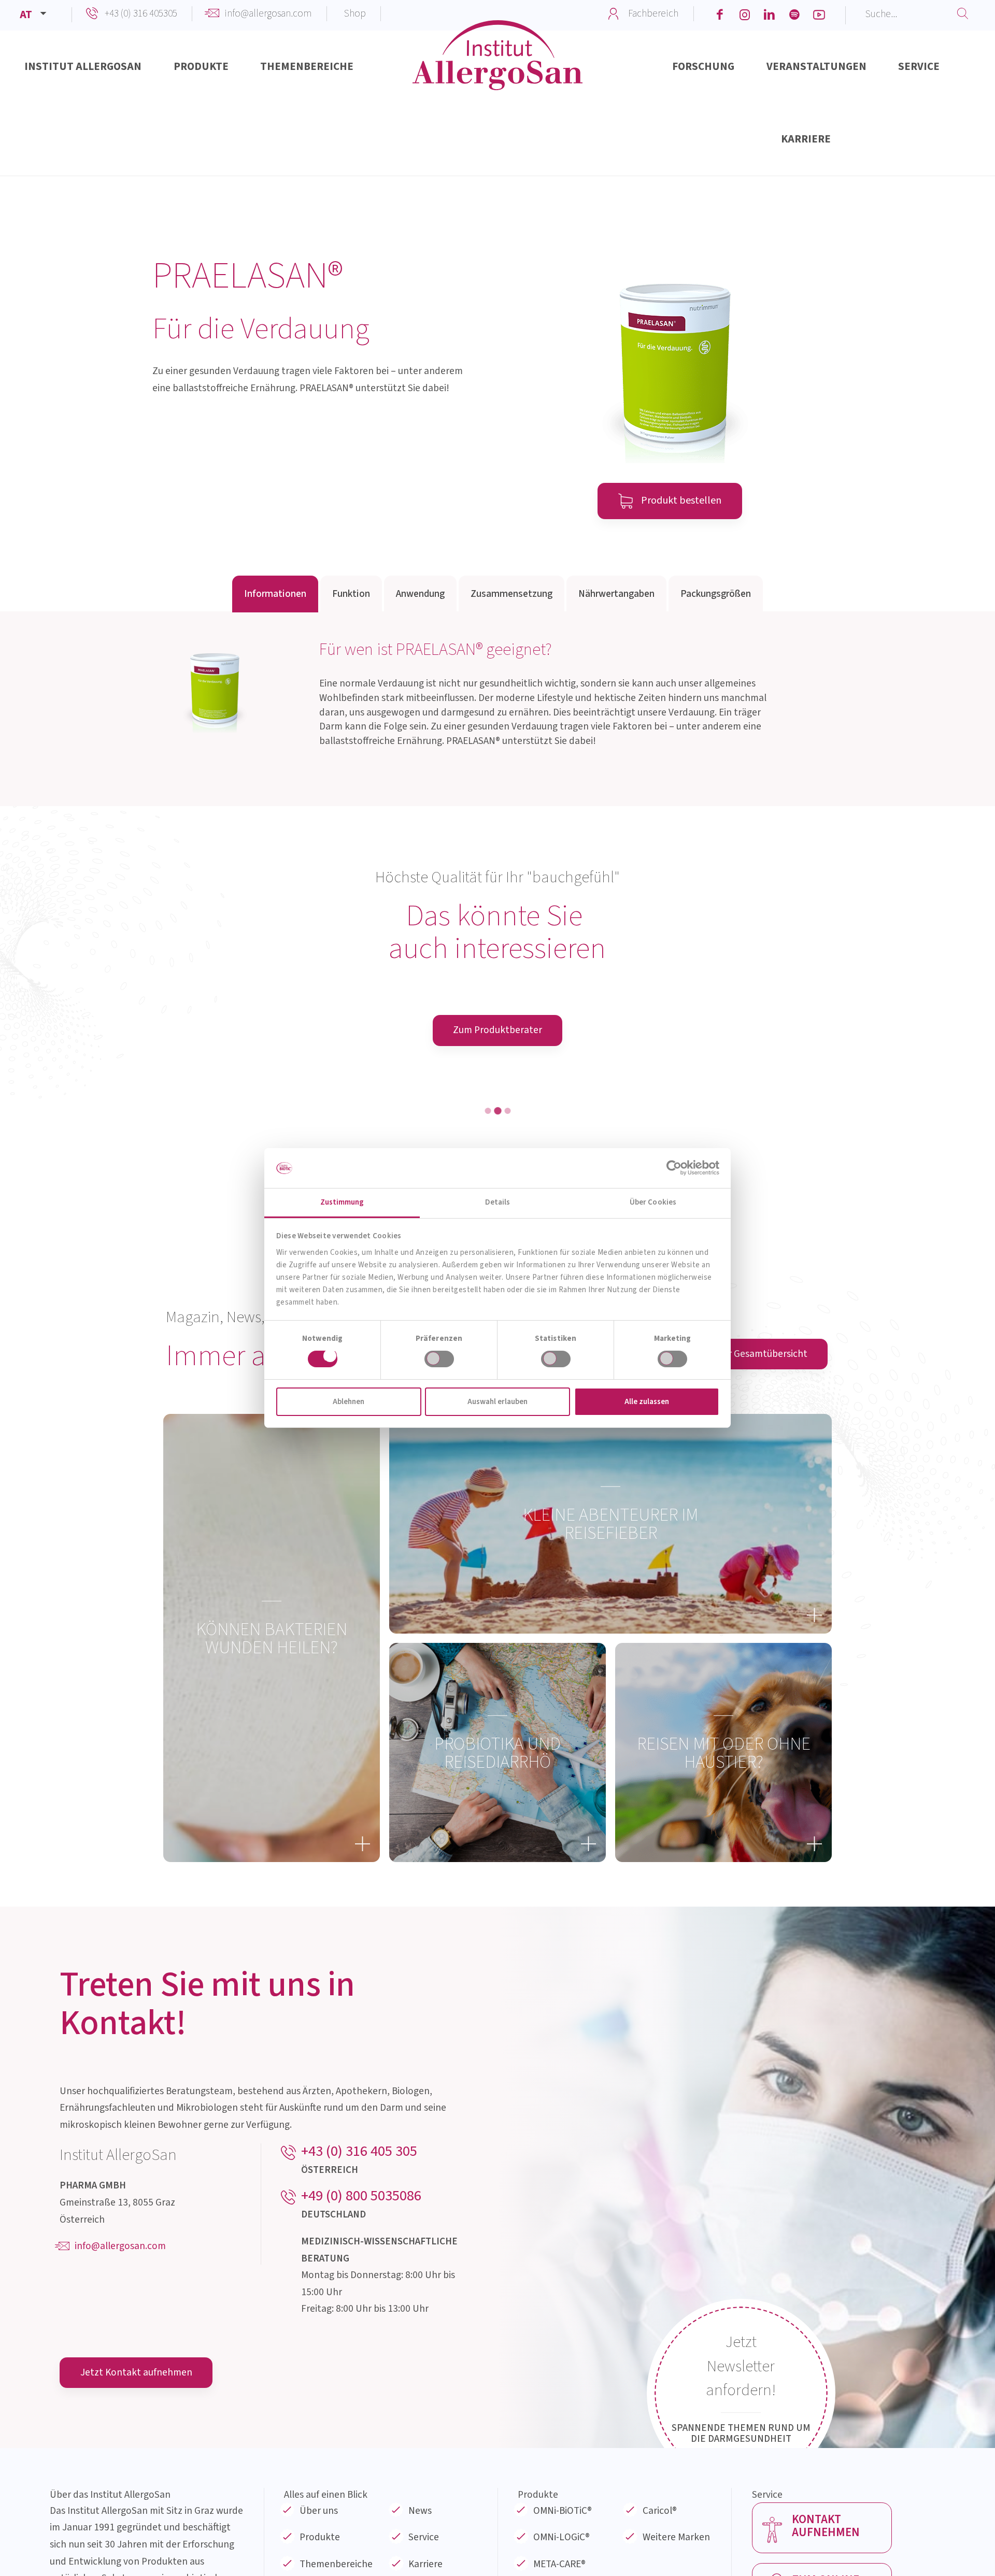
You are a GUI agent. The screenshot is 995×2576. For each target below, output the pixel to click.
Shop (355, 13)
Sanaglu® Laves (763, 1213)
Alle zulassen (647, 1402)
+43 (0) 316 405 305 (359, 2345)
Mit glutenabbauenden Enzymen (763, 1237)
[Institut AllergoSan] (498, 70)
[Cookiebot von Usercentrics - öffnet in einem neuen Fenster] (674, 1168)
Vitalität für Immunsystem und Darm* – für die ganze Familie (232, 1244)
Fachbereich (653, 13)
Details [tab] (498, 1202)
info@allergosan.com (268, 13)
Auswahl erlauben (497, 1402)
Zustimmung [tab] (342, 1202)
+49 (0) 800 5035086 (361, 2390)
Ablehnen (349, 1402)
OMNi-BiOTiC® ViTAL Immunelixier (232, 1213)
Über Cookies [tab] (653, 1202)
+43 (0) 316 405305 (141, 13)
